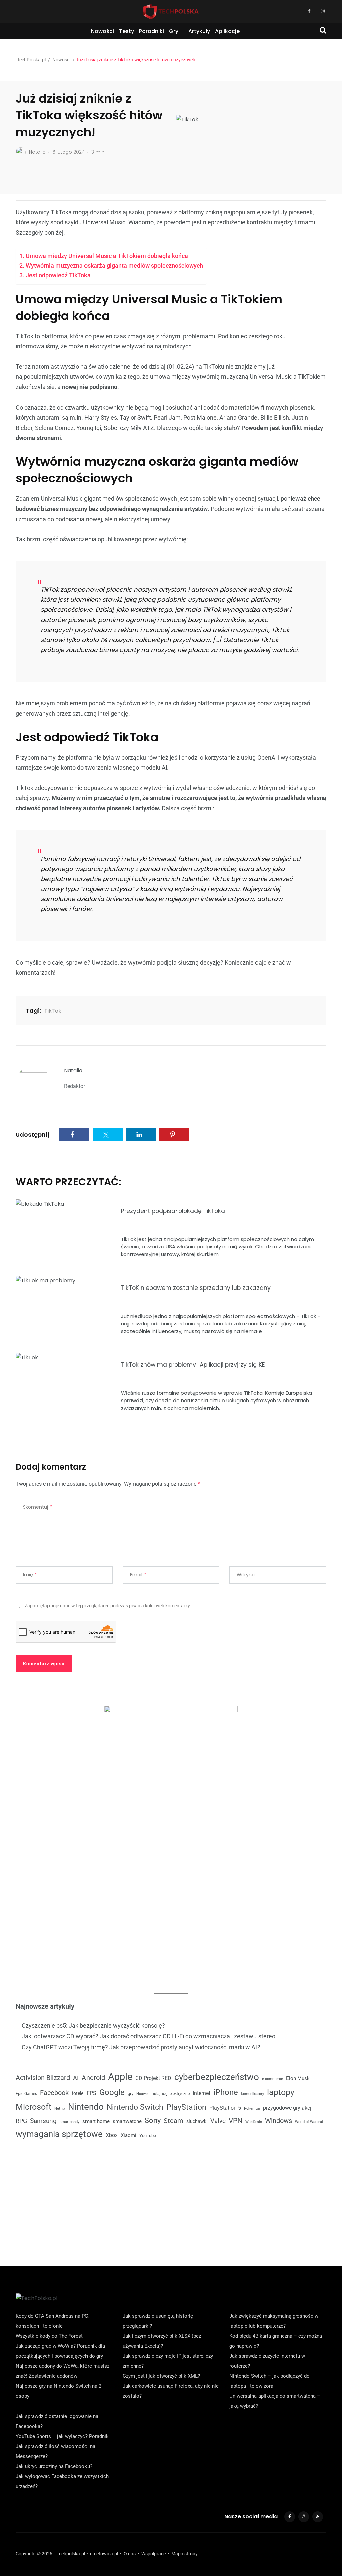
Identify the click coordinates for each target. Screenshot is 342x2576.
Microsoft (34, 2107)
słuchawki (197, 2121)
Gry (174, 31)
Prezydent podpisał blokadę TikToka (173, 1211)
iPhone (226, 2092)
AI (76, 2078)
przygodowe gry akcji (288, 2108)
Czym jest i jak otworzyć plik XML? (161, 2376)
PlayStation (186, 2107)
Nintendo (86, 2107)
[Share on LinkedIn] (141, 1135)
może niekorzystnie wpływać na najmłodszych (130, 346)
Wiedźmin (254, 2122)
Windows (278, 2121)
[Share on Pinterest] (174, 1135)
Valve (218, 2121)
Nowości (102, 31)
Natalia (73, 1070)
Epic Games (26, 2094)
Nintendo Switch (135, 2107)
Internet (202, 2093)
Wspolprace (153, 2554)
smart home (96, 2121)
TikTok (53, 1011)
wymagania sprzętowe (59, 2134)
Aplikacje (227, 31)
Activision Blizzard (43, 2078)
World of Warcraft (310, 2122)
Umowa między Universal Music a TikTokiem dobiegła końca (107, 256)
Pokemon (252, 2108)
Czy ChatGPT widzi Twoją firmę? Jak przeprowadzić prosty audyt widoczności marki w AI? (141, 2047)
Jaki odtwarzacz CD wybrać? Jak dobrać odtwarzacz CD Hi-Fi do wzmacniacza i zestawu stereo (148, 2036)
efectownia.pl (104, 2554)
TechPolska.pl (31, 60)
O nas (130, 2554)
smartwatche (127, 2121)
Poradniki (151, 31)
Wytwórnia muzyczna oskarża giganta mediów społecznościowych (114, 266)
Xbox (112, 2135)
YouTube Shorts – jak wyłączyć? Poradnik (62, 2436)
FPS (91, 2093)
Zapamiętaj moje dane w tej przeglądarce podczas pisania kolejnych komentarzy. (108, 1606)
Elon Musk (298, 2078)
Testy (126, 31)
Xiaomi (128, 2135)
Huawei (142, 2094)
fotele (78, 2093)
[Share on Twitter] (108, 1135)
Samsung (43, 2121)
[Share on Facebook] (74, 1135)
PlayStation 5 (225, 2108)
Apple (120, 2077)
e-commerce (272, 2079)
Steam (174, 2121)
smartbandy (70, 2122)
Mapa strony (185, 2554)
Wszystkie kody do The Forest (49, 2336)
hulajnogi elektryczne (171, 2094)
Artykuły (199, 31)
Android (93, 2078)
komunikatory (252, 2094)
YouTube (148, 2136)
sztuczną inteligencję (100, 714)
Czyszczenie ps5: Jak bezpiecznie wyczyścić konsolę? (93, 2026)
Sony (153, 2120)
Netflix (60, 2108)
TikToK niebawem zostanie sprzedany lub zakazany (196, 1288)
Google (112, 2092)
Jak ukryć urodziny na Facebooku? (54, 2466)
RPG (21, 2121)
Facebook (54, 2093)
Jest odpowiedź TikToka (58, 275)
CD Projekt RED (153, 2078)
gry (130, 2093)
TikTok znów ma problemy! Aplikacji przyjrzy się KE (193, 1365)
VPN (236, 2120)
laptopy (281, 2092)
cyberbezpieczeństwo (217, 2077)
